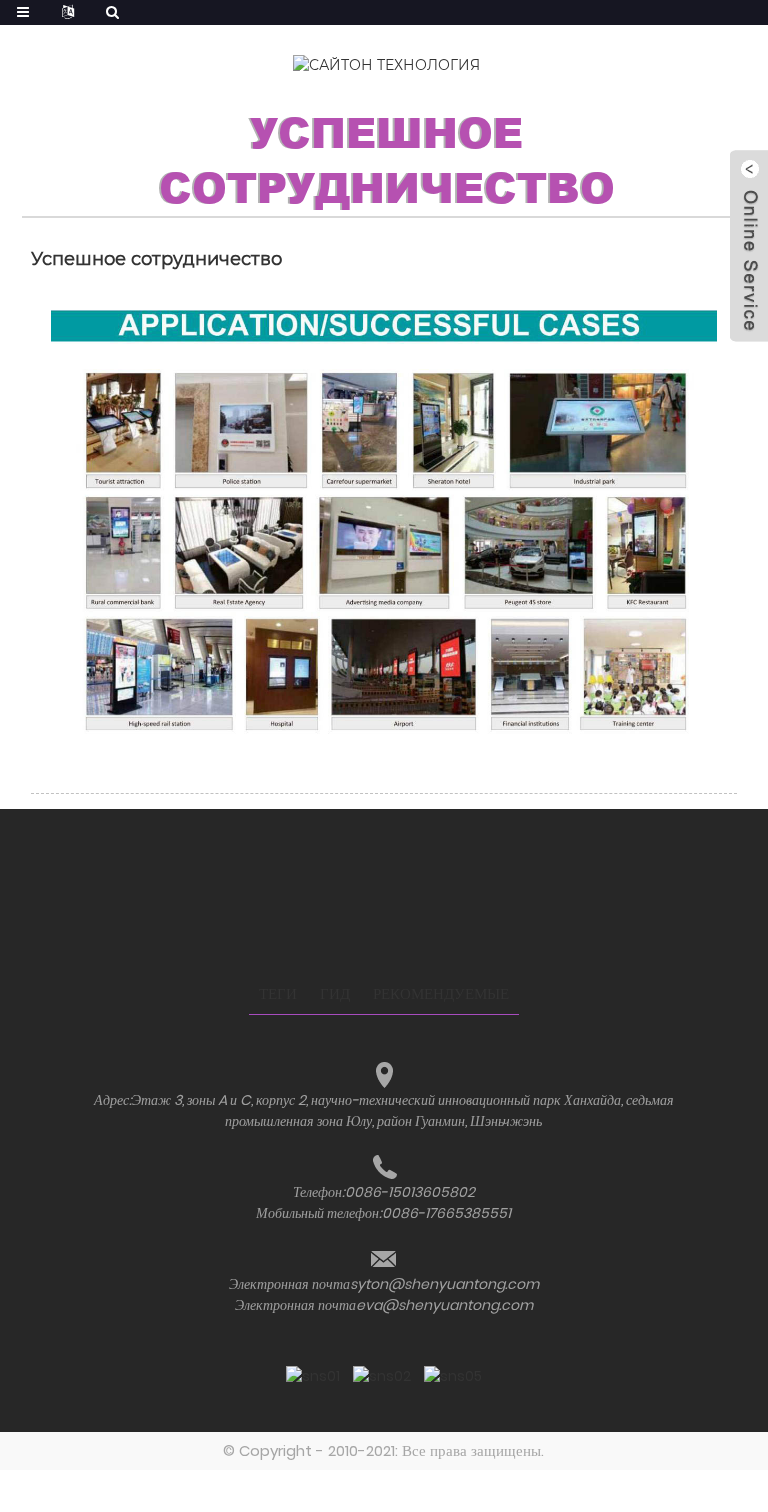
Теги (278, 993)
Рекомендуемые (441, 993)
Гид (335, 993)
